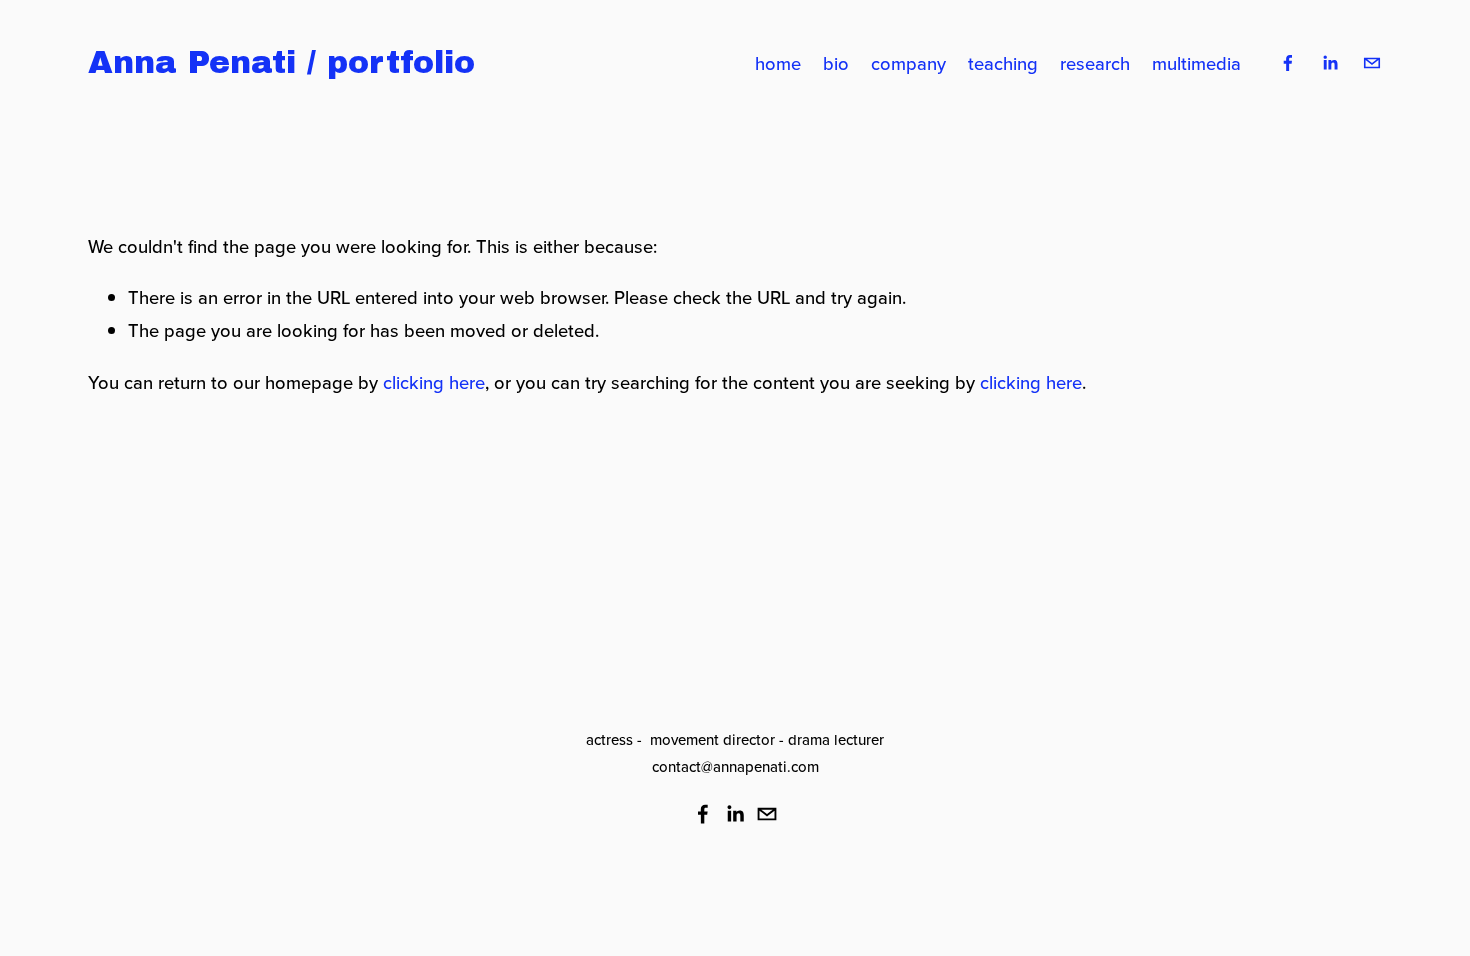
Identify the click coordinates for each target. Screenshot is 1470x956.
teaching (1003, 63)
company (908, 63)
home (778, 63)
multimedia (1196, 63)
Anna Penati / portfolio (281, 62)
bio (836, 63)
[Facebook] (1288, 63)
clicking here (434, 382)
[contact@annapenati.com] (1372, 63)
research (1095, 63)
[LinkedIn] (1330, 63)
